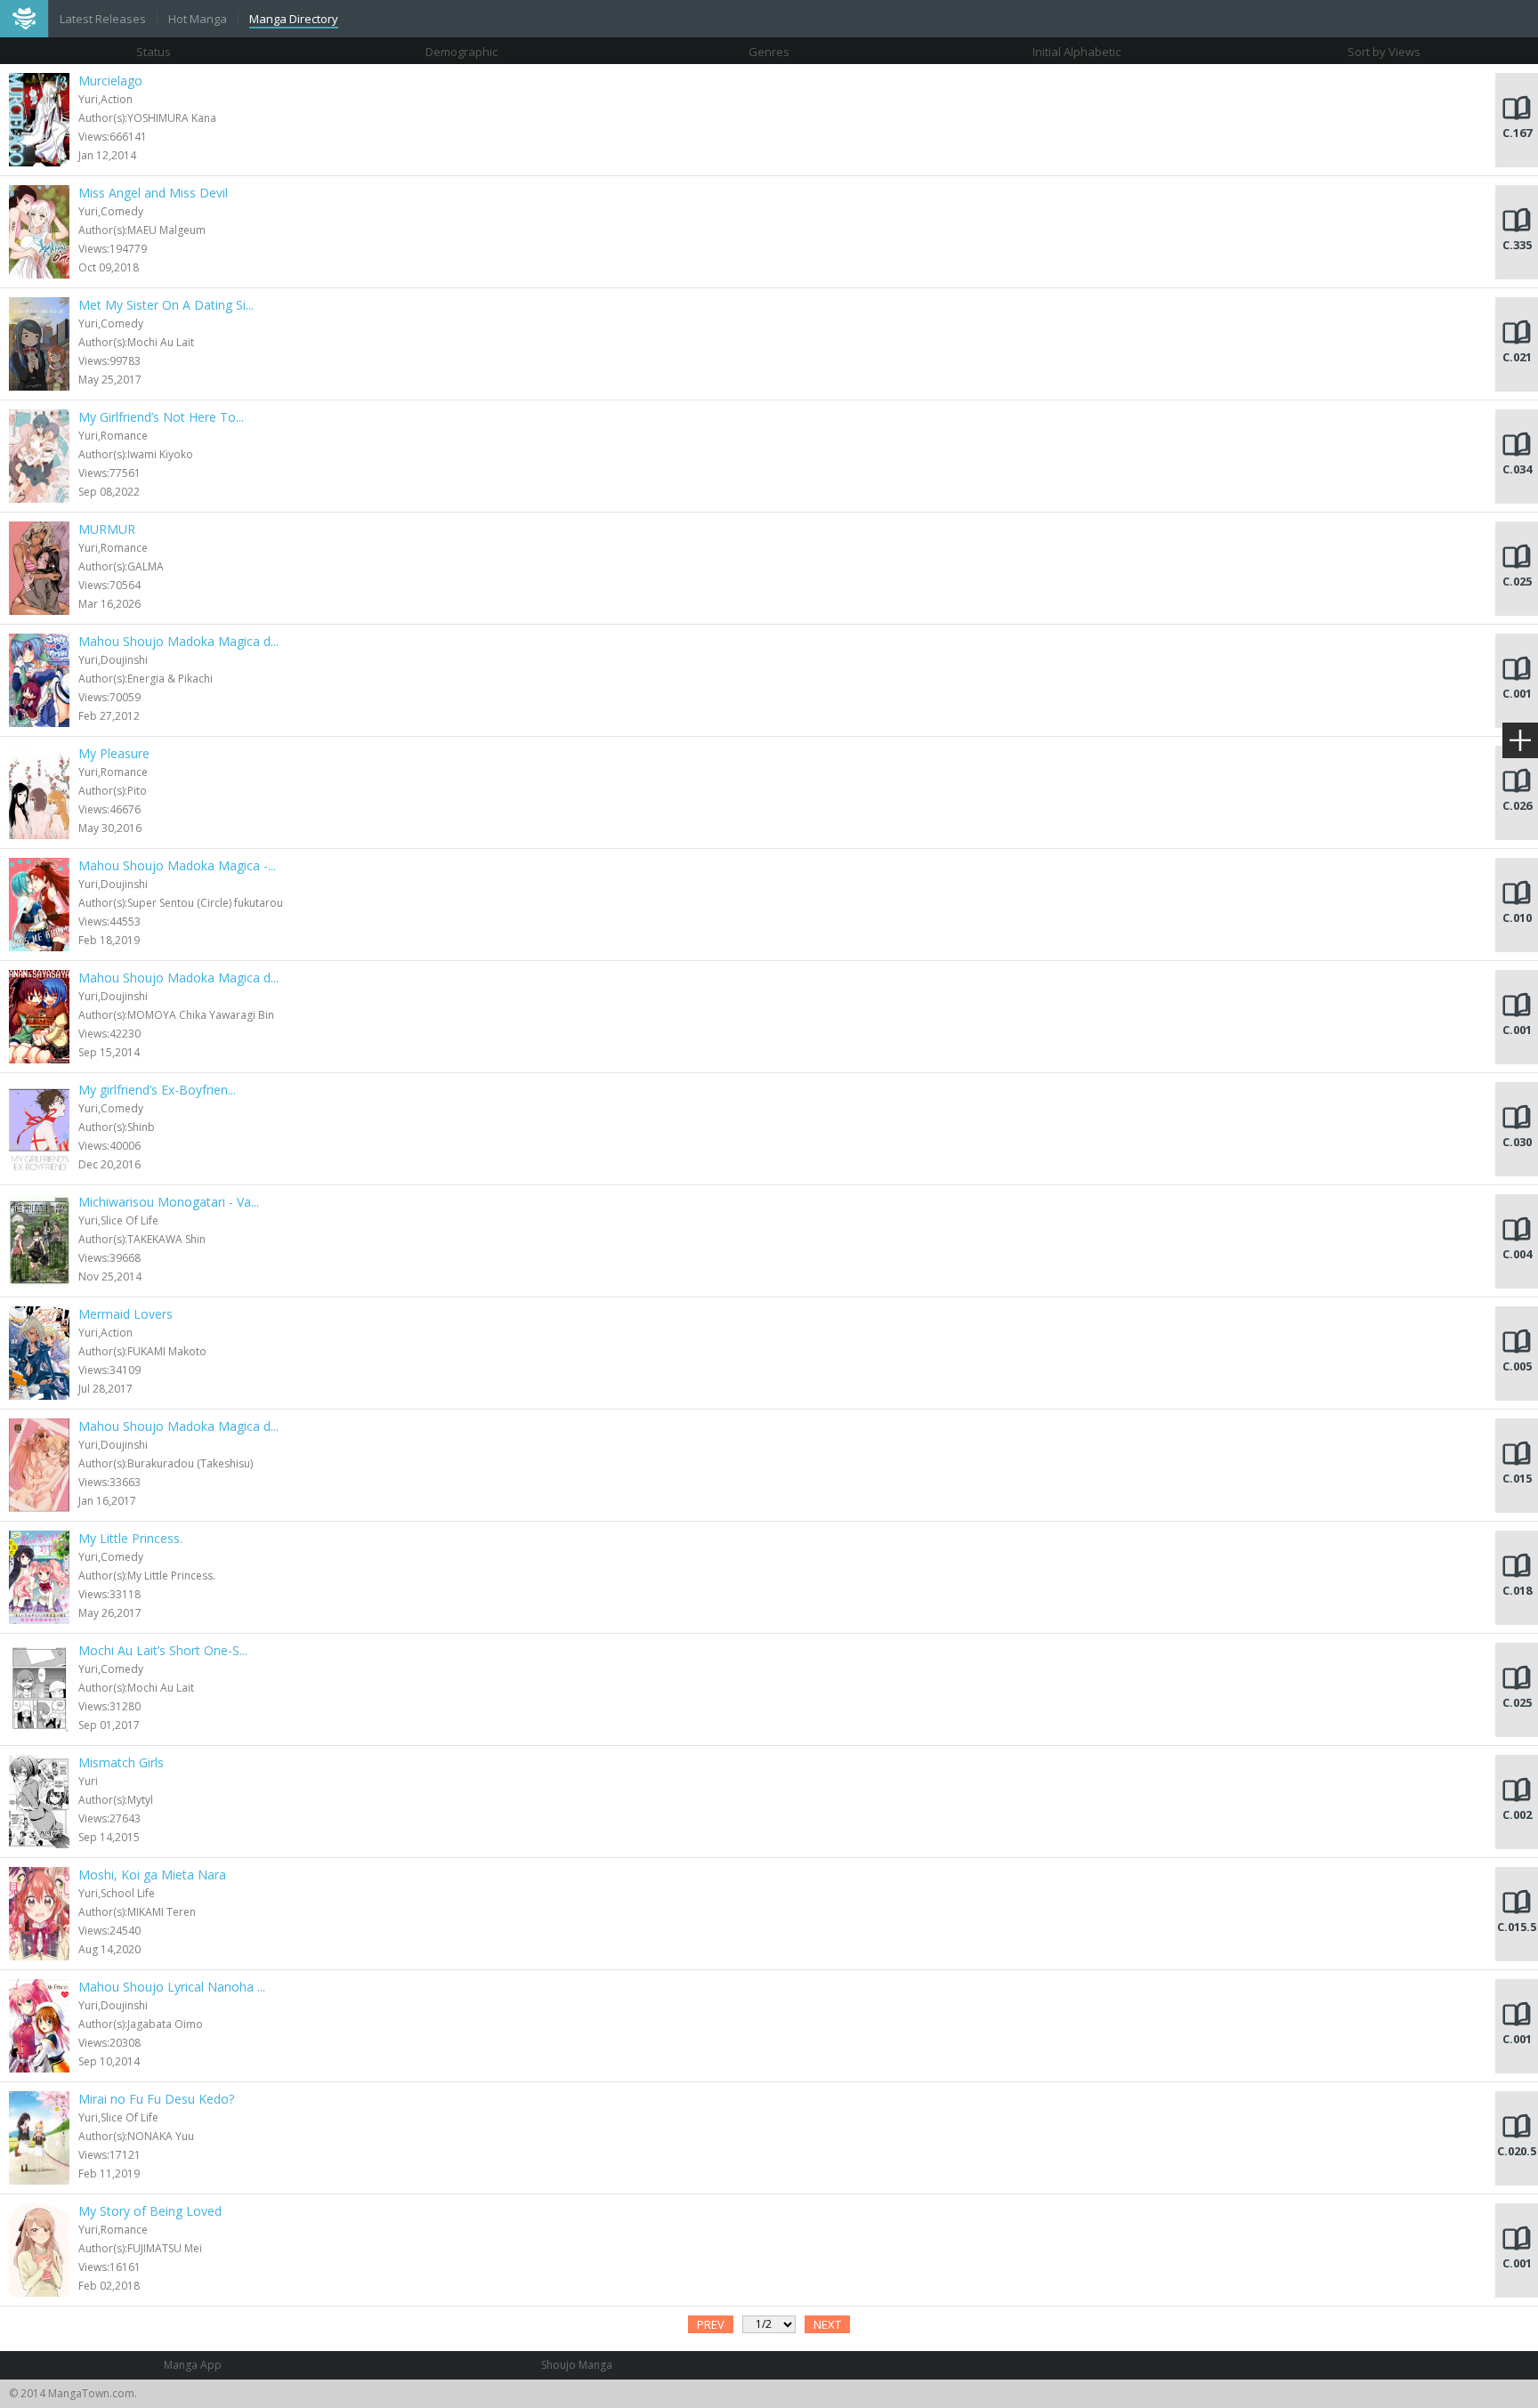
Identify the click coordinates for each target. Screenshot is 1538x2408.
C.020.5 (1517, 2151)
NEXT (827, 2324)
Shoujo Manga (577, 2365)
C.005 (1517, 1366)
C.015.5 (1517, 1927)
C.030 (1517, 1142)
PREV (711, 2324)
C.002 (1517, 1814)
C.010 (1517, 917)
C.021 (1517, 357)
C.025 (1517, 581)
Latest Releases (103, 19)
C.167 (1517, 133)
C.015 (1517, 1478)
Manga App (193, 2365)
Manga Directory (294, 19)
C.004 (1517, 1254)
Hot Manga (198, 19)
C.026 (1517, 805)
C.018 (1517, 1590)
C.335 (1517, 245)
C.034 (1517, 469)
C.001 (1517, 693)
